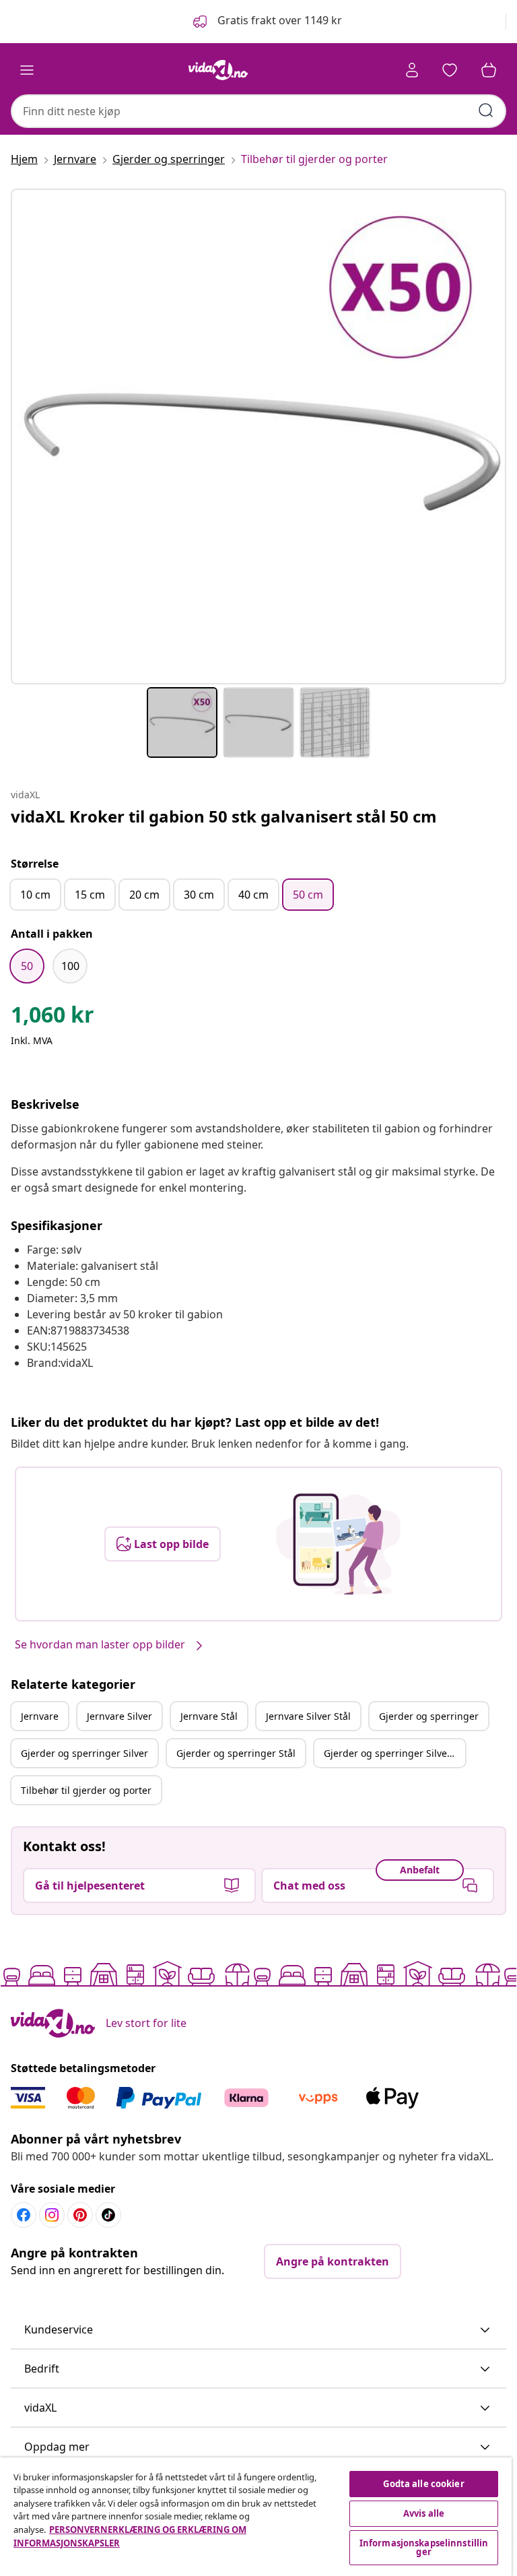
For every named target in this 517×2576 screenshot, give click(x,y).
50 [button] (27, 966)
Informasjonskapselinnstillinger (424, 2547)
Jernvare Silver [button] (119, 1716)
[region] (256, 2517)
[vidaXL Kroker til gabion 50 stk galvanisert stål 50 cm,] (258, 437)
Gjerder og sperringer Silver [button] (84, 1753)
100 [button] (70, 966)
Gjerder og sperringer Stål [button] (236, 1753)
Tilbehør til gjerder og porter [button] (86, 1790)
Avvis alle (424, 2513)
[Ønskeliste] (450, 70)
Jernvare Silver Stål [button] (308, 1716)
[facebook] (24, 2215)
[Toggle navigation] (27, 70)
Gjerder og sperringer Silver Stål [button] (394, 1753)
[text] (53, 1018)
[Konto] (412, 70)
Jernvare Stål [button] (209, 1716)
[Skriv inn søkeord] (486, 110)
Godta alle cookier (423, 2484)
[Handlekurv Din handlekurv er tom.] (489, 70)
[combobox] (258, 111)
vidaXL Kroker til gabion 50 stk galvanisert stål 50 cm (224, 816)
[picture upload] (338, 1544)
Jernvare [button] (40, 1716)
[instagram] (52, 2215)
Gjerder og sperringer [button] (429, 1716)
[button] (266, 22)
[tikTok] (108, 2215)
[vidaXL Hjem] (218, 70)
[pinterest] (80, 2215)
